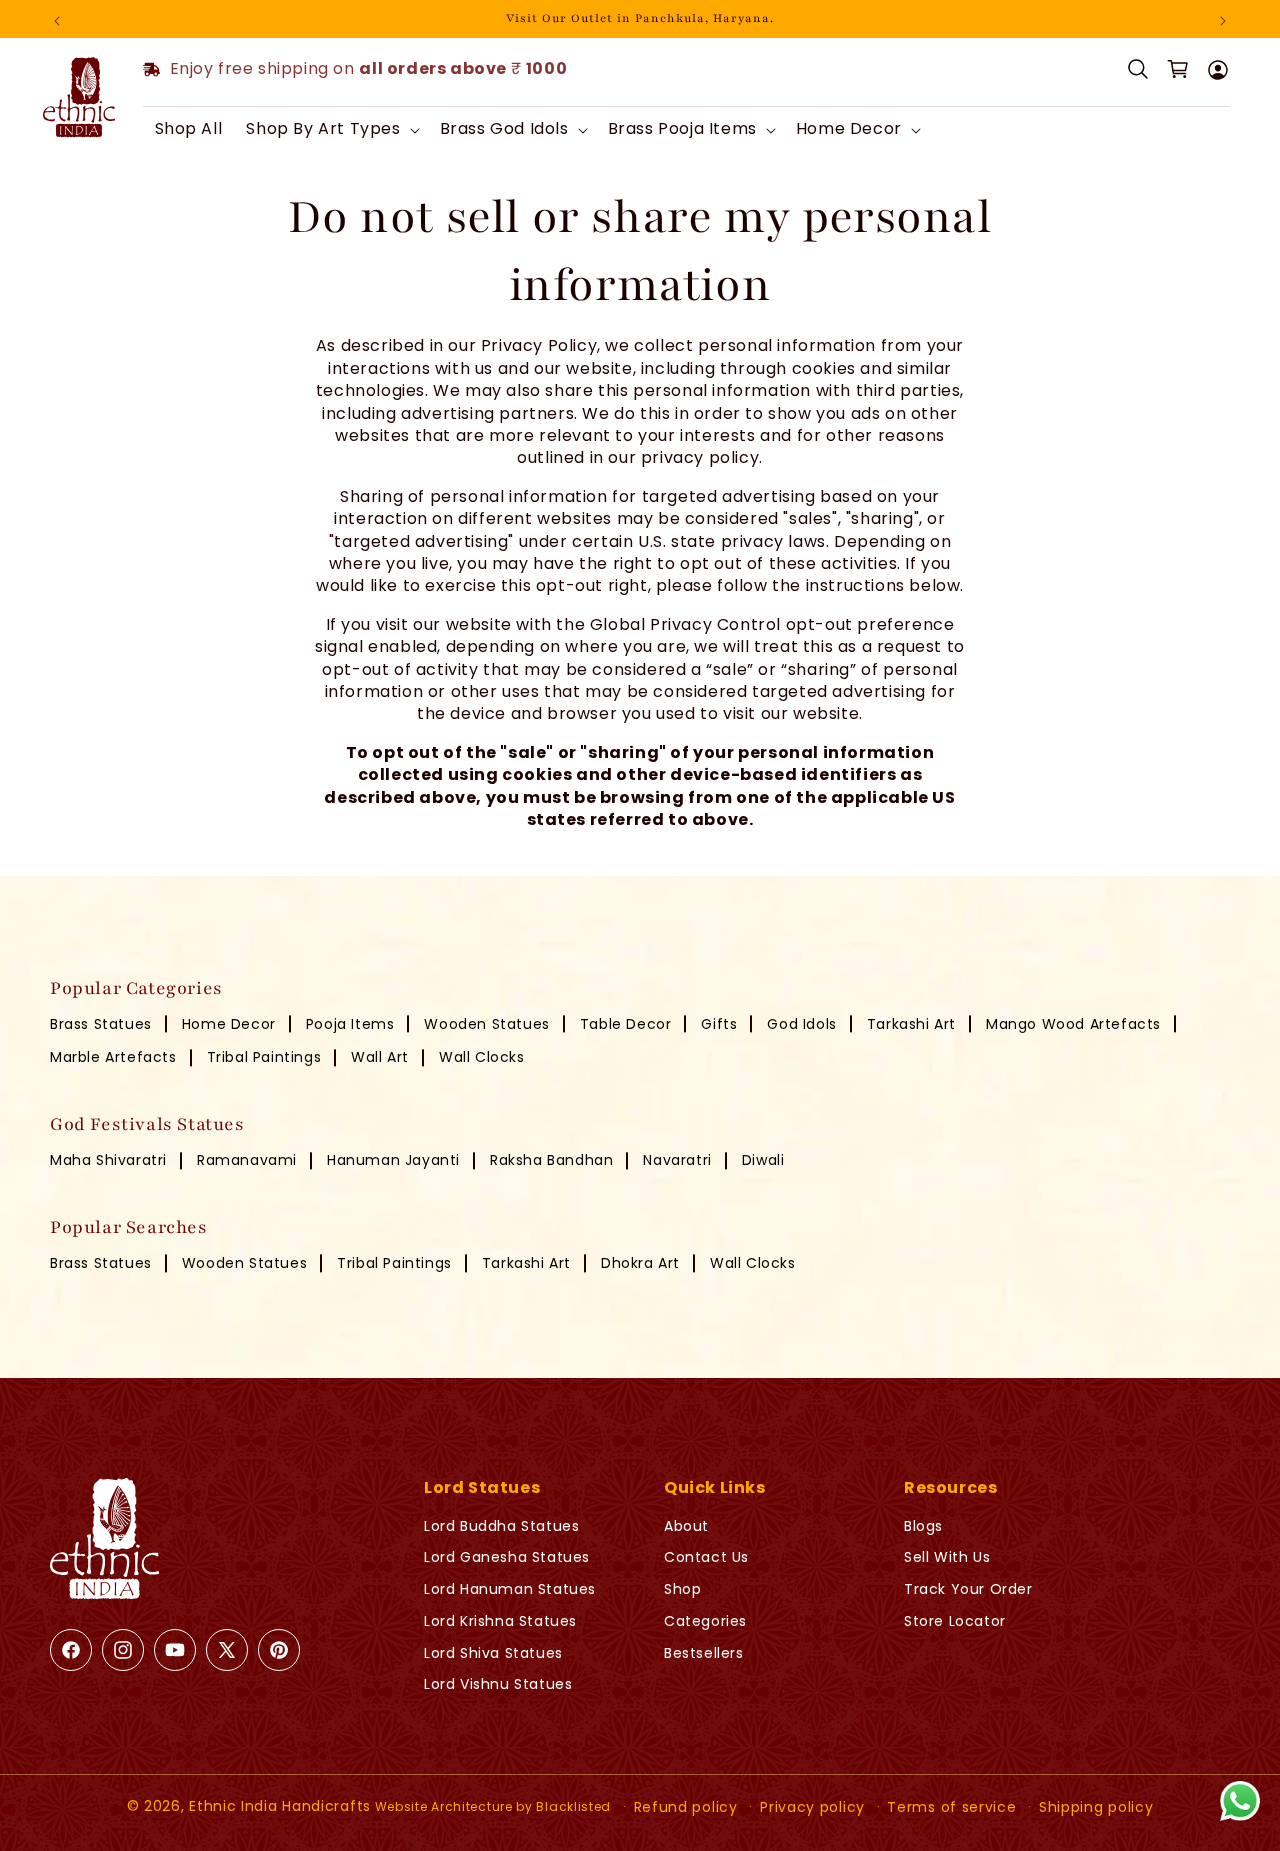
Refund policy (686, 1807)
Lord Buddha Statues (501, 1526)
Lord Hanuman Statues (510, 1589)
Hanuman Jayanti (393, 1160)
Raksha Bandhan (551, 1160)
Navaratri (677, 1160)
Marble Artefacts (113, 1057)
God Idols (801, 1024)
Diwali (763, 1160)
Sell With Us (947, 1557)
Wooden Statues (486, 1024)
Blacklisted (573, 1806)
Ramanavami (247, 1160)
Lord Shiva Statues (493, 1653)
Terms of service (951, 1807)
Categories (705, 1621)
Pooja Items (350, 1024)
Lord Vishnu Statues (498, 1684)
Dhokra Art (640, 1263)
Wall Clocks (482, 1057)
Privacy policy (812, 1807)
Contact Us (706, 1557)
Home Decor (229, 1024)
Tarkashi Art (911, 1024)
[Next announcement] (1223, 19)
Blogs (923, 1526)
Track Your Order (968, 1589)
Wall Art (380, 1057)
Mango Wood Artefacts (1073, 1024)
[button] (330, 129)
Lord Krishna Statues (500, 1621)
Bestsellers (704, 1653)
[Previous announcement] (57, 19)
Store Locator (955, 1621)
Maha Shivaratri (108, 1160)
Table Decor (626, 1024)
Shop (682, 1589)
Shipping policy (1096, 1807)
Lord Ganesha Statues (507, 1557)
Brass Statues (101, 1024)
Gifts (719, 1024)
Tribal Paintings (264, 1057)
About (686, 1526)
